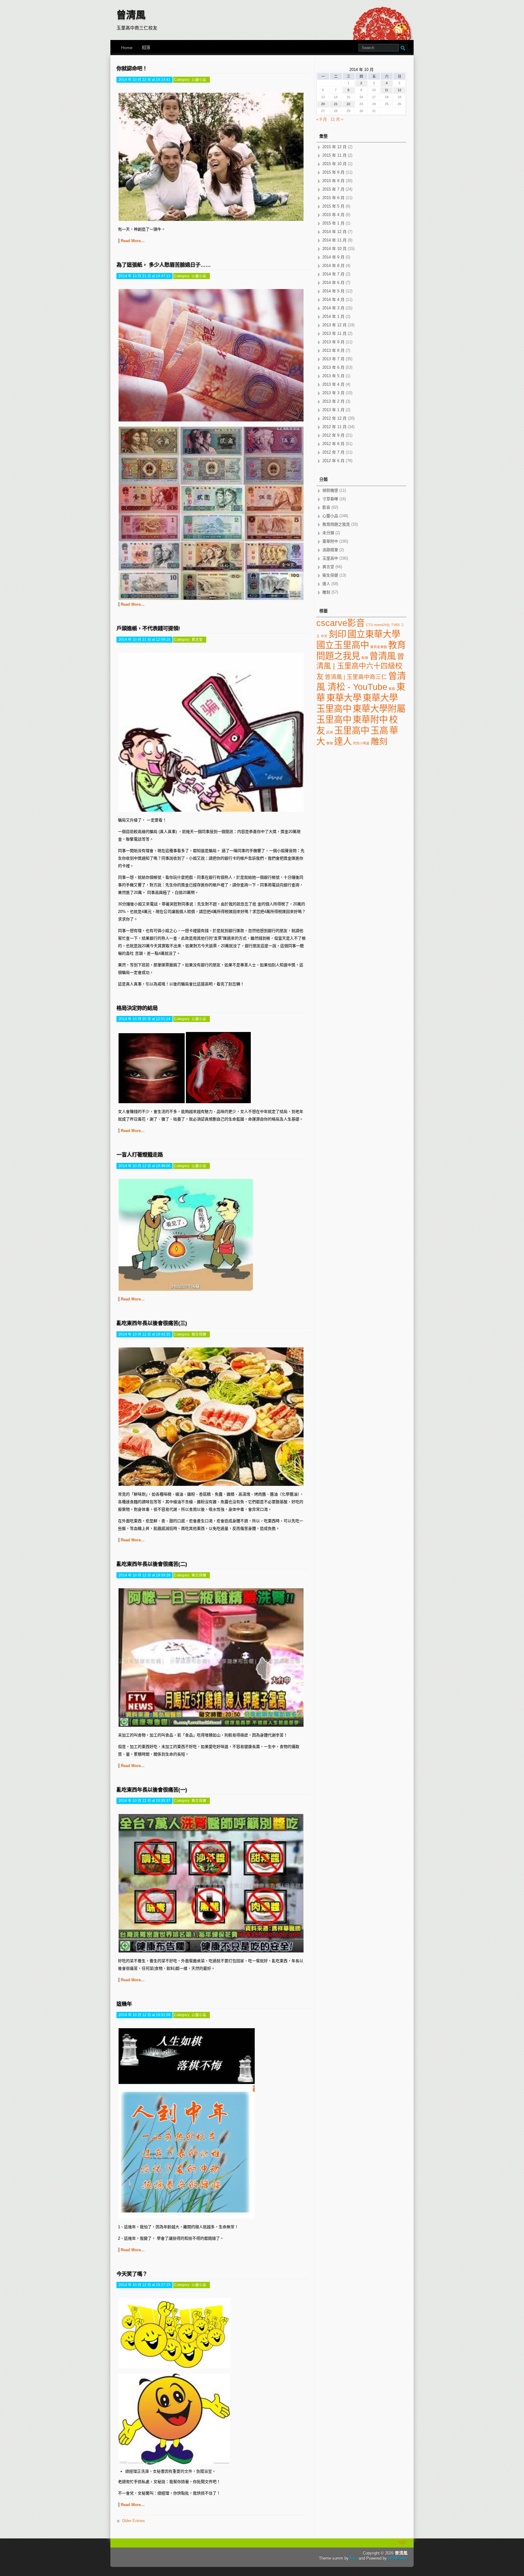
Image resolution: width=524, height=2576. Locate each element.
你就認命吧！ (132, 68)
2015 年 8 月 (333, 181)
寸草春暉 (330, 499)
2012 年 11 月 (334, 427)
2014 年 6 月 (333, 283)
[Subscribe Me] (400, 30)
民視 (330, 732)
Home (127, 48)
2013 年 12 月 (334, 325)
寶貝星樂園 (379, 647)
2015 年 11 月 (334, 155)
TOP (402, 2543)
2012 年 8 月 (333, 444)
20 (323, 104)
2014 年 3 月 (333, 308)
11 (386, 90)
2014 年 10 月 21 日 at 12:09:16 (144, 639)
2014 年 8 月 (333, 266)
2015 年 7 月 (333, 189)
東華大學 (344, 698)
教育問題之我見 (336, 524)
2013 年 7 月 (333, 359)
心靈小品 (199, 80)
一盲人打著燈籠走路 (140, 1155)
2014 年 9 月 (333, 257)
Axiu (354, 2558)
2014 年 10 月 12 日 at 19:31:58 (144, 2015)
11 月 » (337, 119)
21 (336, 104)
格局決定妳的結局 (137, 1008)
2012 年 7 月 (333, 452)
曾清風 (131, 15)
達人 (326, 584)
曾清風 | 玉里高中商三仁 (356, 677)
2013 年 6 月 (333, 367)
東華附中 (330, 541)
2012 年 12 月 (334, 418)
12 (399, 90)
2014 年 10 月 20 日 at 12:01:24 (144, 1019)
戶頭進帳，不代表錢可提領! (148, 628)
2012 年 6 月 (333, 461)
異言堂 (197, 639)
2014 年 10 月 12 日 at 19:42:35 (144, 1334)
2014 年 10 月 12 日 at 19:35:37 (144, 1801)
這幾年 (124, 2004)
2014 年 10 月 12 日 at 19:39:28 (144, 1575)
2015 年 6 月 (333, 198)
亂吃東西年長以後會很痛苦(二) (152, 1564)
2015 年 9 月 (333, 172)
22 (348, 104)
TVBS (395, 625)
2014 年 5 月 (333, 291)
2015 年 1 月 (333, 223)
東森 (392, 689)
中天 (324, 636)
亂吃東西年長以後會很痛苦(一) (152, 1790)
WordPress (398, 2558)
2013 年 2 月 (333, 401)
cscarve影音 (341, 623)
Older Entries (133, 2521)
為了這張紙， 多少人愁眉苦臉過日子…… (164, 265)
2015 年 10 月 (334, 164)
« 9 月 (322, 119)
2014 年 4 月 (333, 300)
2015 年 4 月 (333, 215)
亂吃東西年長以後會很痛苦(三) (152, 1323)
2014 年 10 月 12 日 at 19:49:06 (144, 1166)
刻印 (338, 634)
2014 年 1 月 (333, 316)
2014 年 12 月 (334, 232)
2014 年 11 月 (334, 240)
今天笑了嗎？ (132, 2274)
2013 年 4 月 (333, 384)
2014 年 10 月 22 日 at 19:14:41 (144, 80)
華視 (330, 743)
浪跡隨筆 (330, 550)
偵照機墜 (330, 490)
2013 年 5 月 (333, 376)
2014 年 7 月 (333, 274)
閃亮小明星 (361, 743)
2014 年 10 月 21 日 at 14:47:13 (144, 276)
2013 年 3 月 (333, 393)
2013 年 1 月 (333, 410)
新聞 (365, 658)
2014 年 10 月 (334, 249)
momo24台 (382, 625)
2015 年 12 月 (334, 147)
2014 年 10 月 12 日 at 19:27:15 (144, 2285)
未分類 (328, 533)
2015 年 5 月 (333, 206)
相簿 (146, 48)
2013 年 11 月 (334, 333)
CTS (369, 625)
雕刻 (326, 592)
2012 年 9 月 (333, 435)
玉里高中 (330, 558)
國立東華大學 (374, 634)
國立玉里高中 (343, 645)
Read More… (133, 241)
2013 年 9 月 (333, 342)
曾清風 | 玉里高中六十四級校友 (360, 666)
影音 (326, 507)
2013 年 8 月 (333, 350)
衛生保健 (199, 1334)
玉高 (379, 730)
